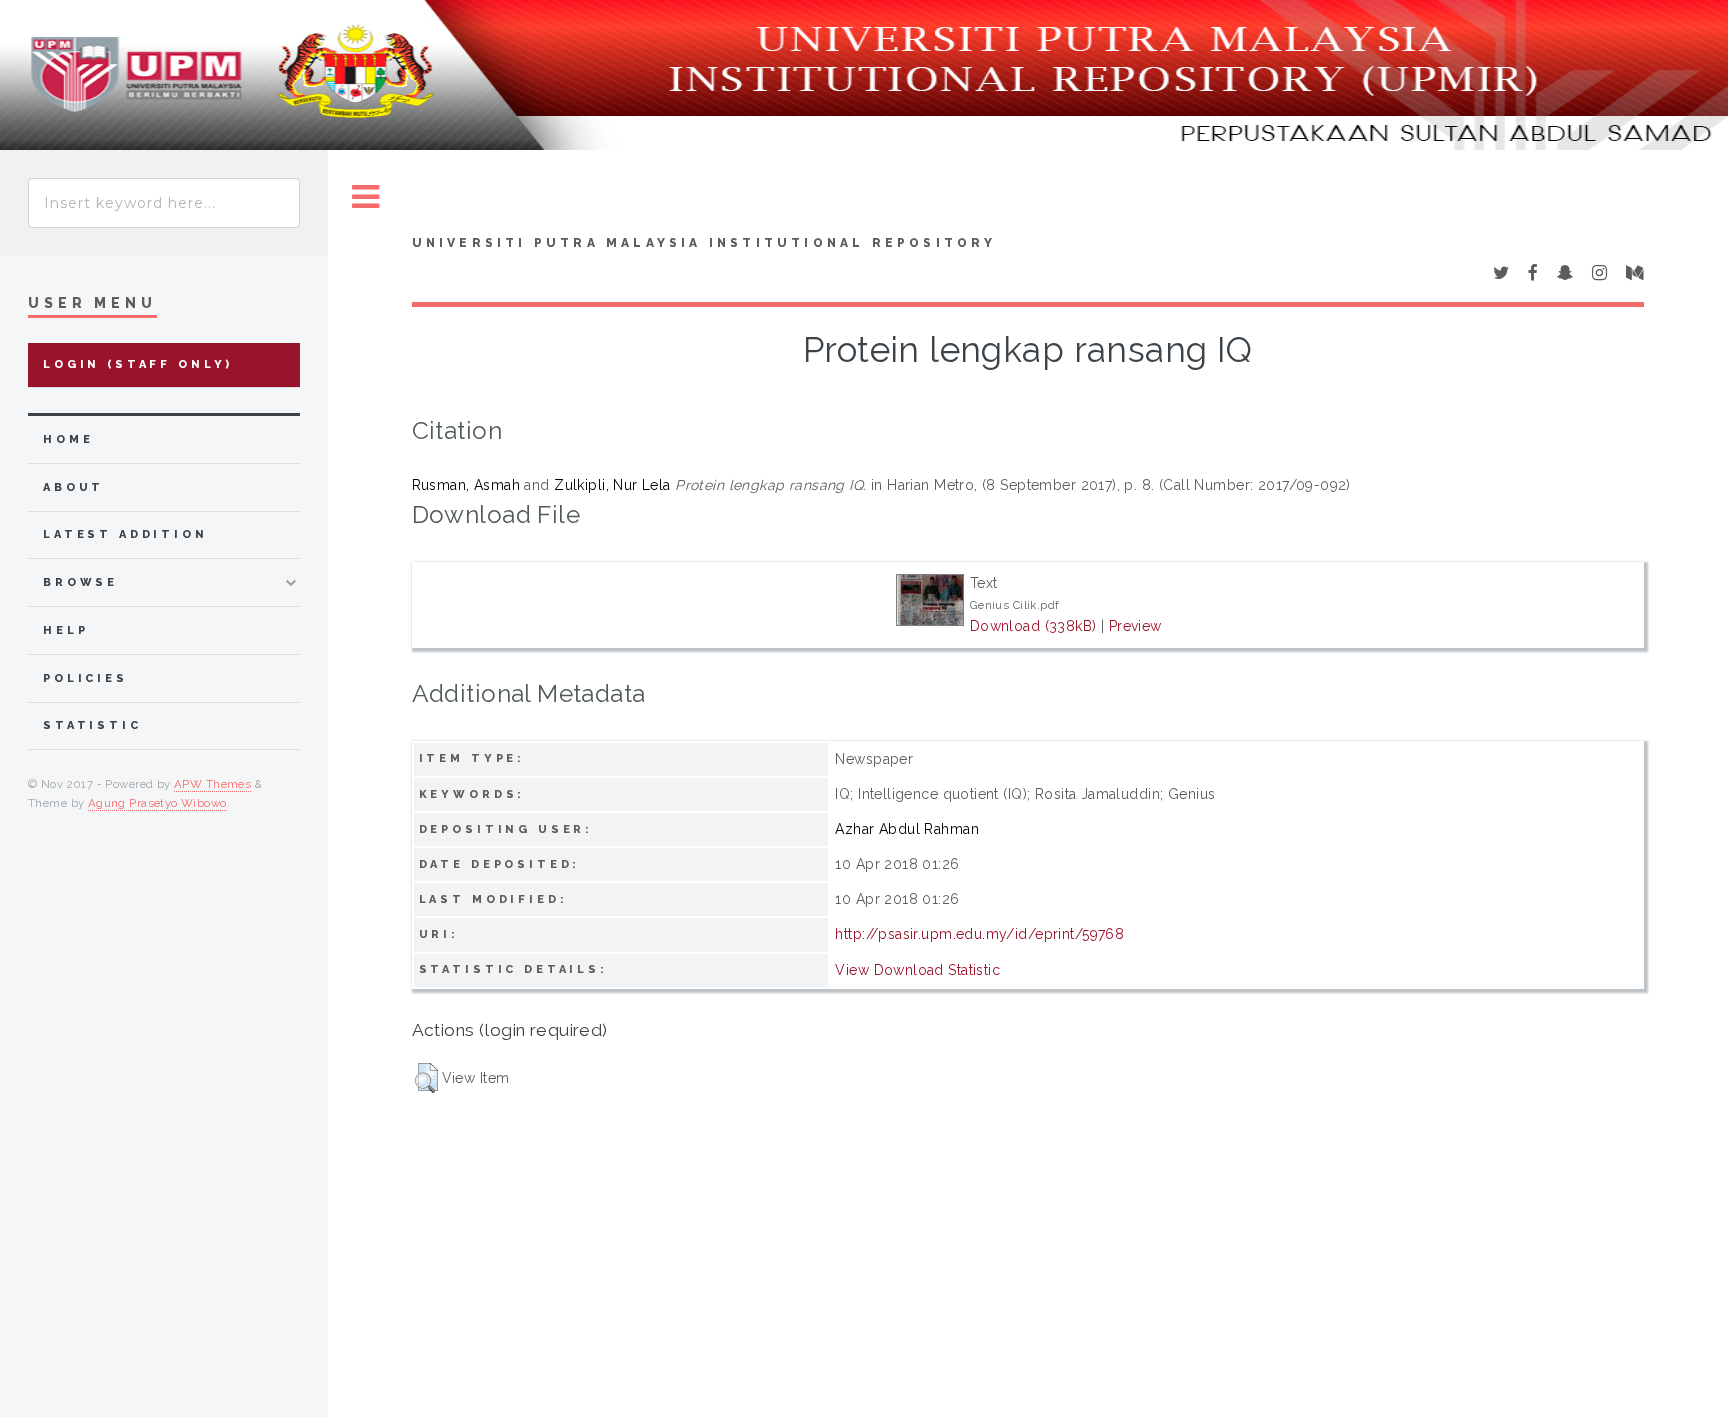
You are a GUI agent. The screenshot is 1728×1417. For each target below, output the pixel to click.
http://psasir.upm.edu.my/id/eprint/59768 (979, 934)
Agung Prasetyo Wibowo (157, 803)
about (73, 487)
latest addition (125, 534)
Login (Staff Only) (138, 364)
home (68, 439)
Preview (1135, 626)
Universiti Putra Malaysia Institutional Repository (704, 243)
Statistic (92, 725)
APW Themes (212, 784)
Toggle (366, 197)
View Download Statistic (917, 970)
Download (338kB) (1033, 626)
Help (65, 630)
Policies (85, 678)
